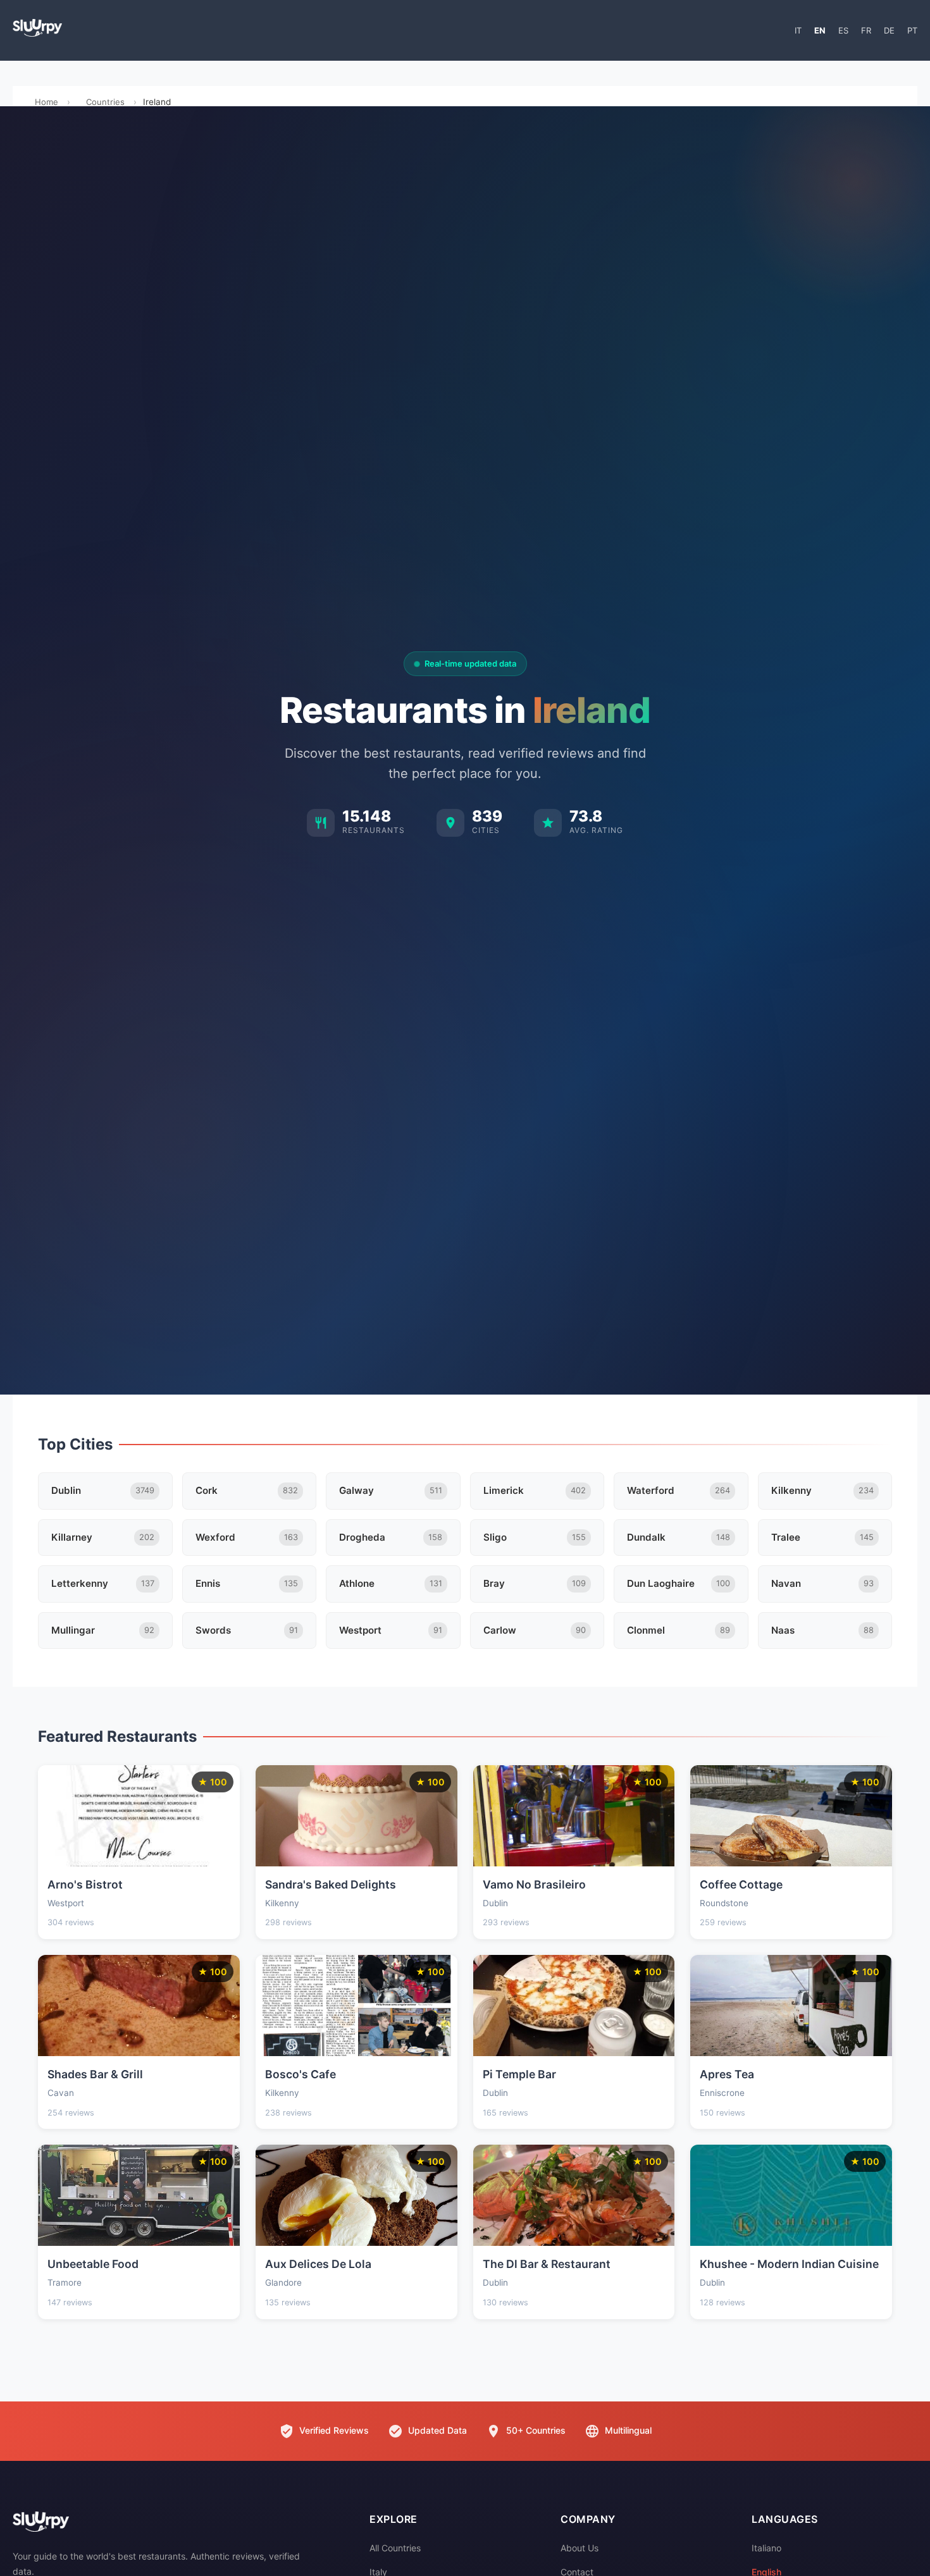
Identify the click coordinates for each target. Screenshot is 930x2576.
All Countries (395, 2548)
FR (866, 30)
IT (798, 30)
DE (889, 30)
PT (912, 30)
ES (843, 30)
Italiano (766, 2548)
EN (820, 30)
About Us (580, 2548)
